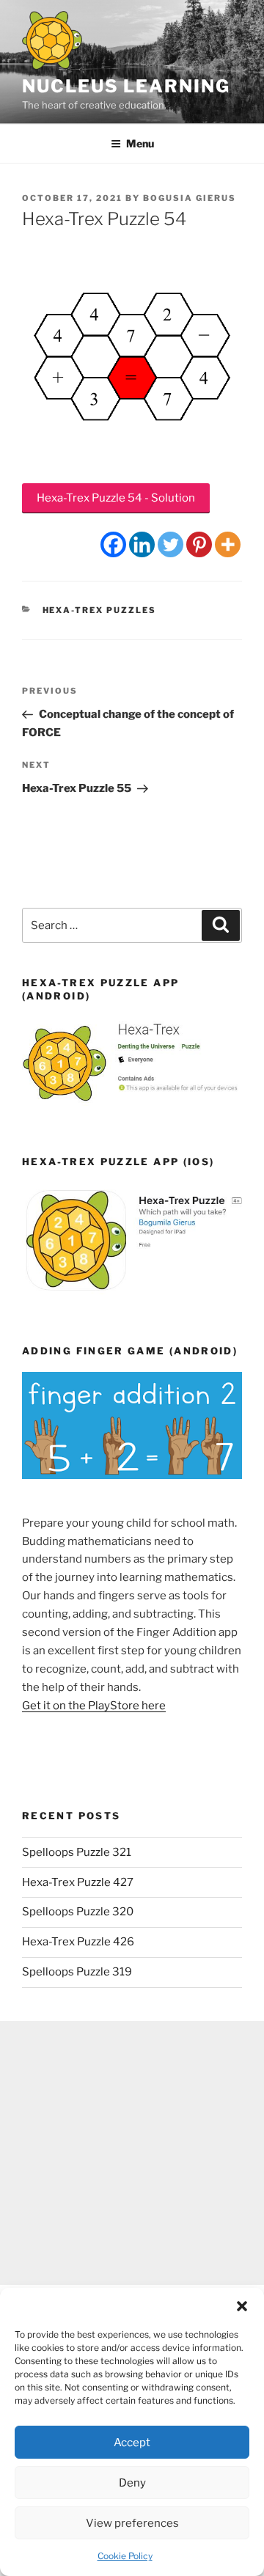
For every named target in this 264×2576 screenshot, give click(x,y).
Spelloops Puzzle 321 (77, 1852)
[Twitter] (170, 544)
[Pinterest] (199, 544)
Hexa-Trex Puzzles (100, 610)
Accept (132, 2443)
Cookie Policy (125, 2556)
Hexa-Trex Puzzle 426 (78, 1942)
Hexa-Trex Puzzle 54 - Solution (116, 498)
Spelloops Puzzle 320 (78, 1912)
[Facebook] (113, 544)
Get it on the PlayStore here (94, 1706)
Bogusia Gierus (190, 198)
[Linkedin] (142, 544)
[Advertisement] (132, 2153)
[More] (228, 544)
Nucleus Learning (126, 86)
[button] (242, 2306)
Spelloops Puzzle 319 (77, 1972)
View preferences (132, 2523)
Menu (140, 143)
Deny (132, 2483)
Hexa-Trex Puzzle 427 (78, 1882)
